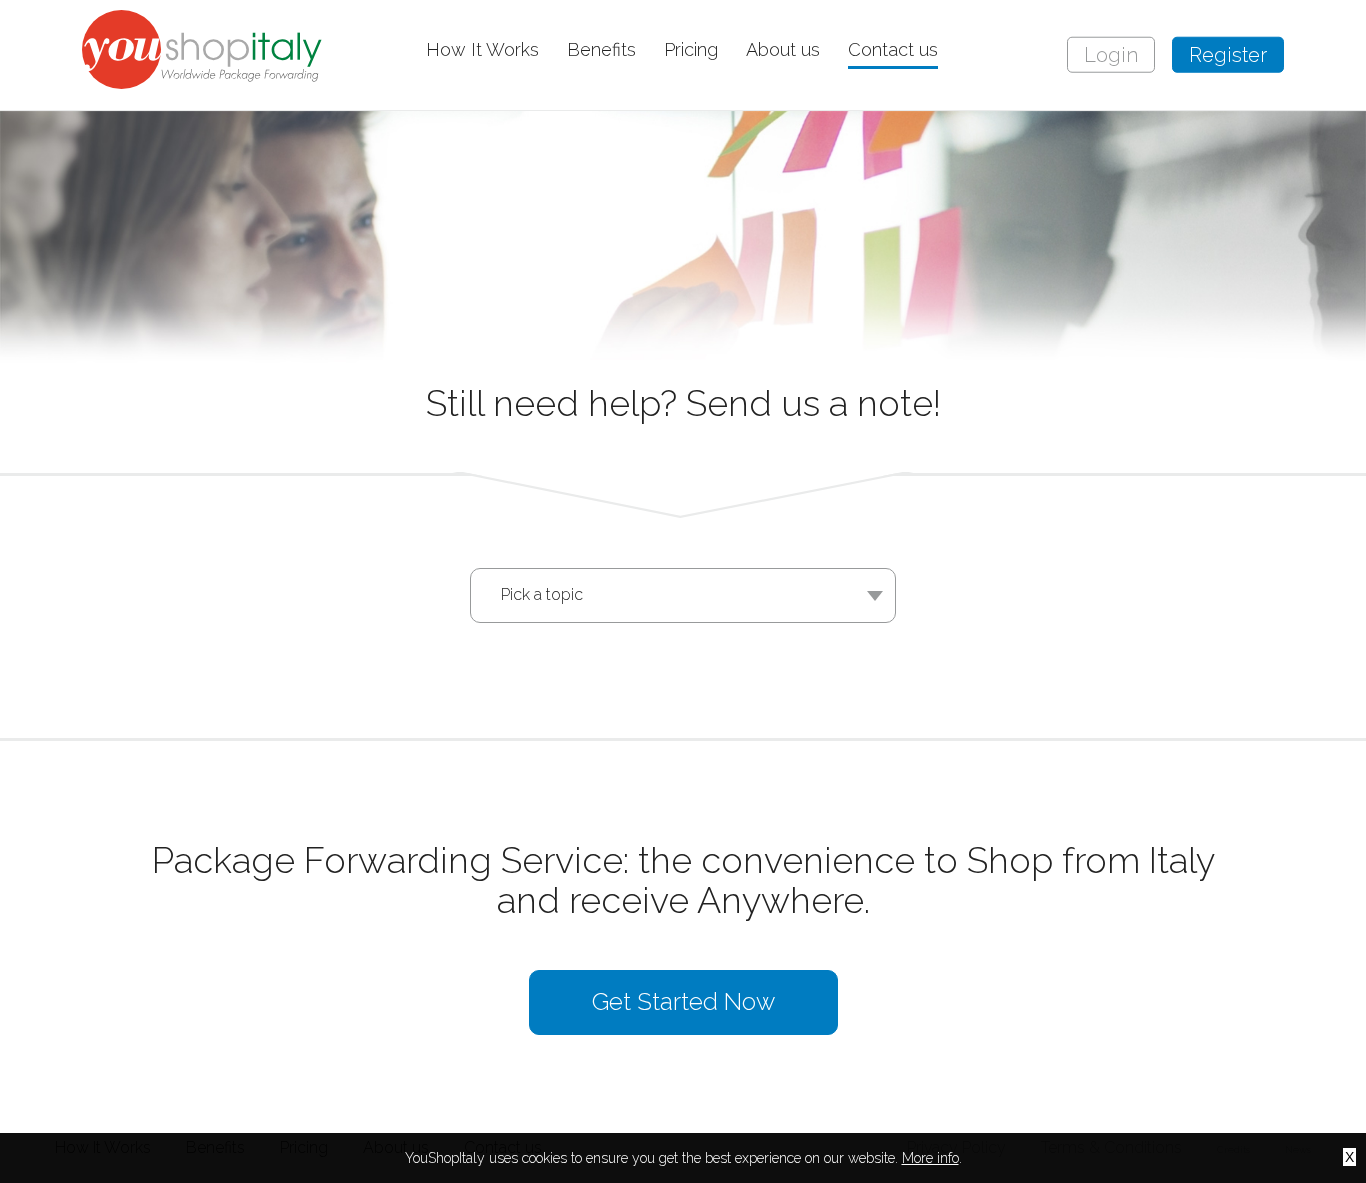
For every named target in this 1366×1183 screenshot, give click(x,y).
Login (1111, 55)
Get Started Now (683, 1001)
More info (930, 1158)
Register (1228, 55)
